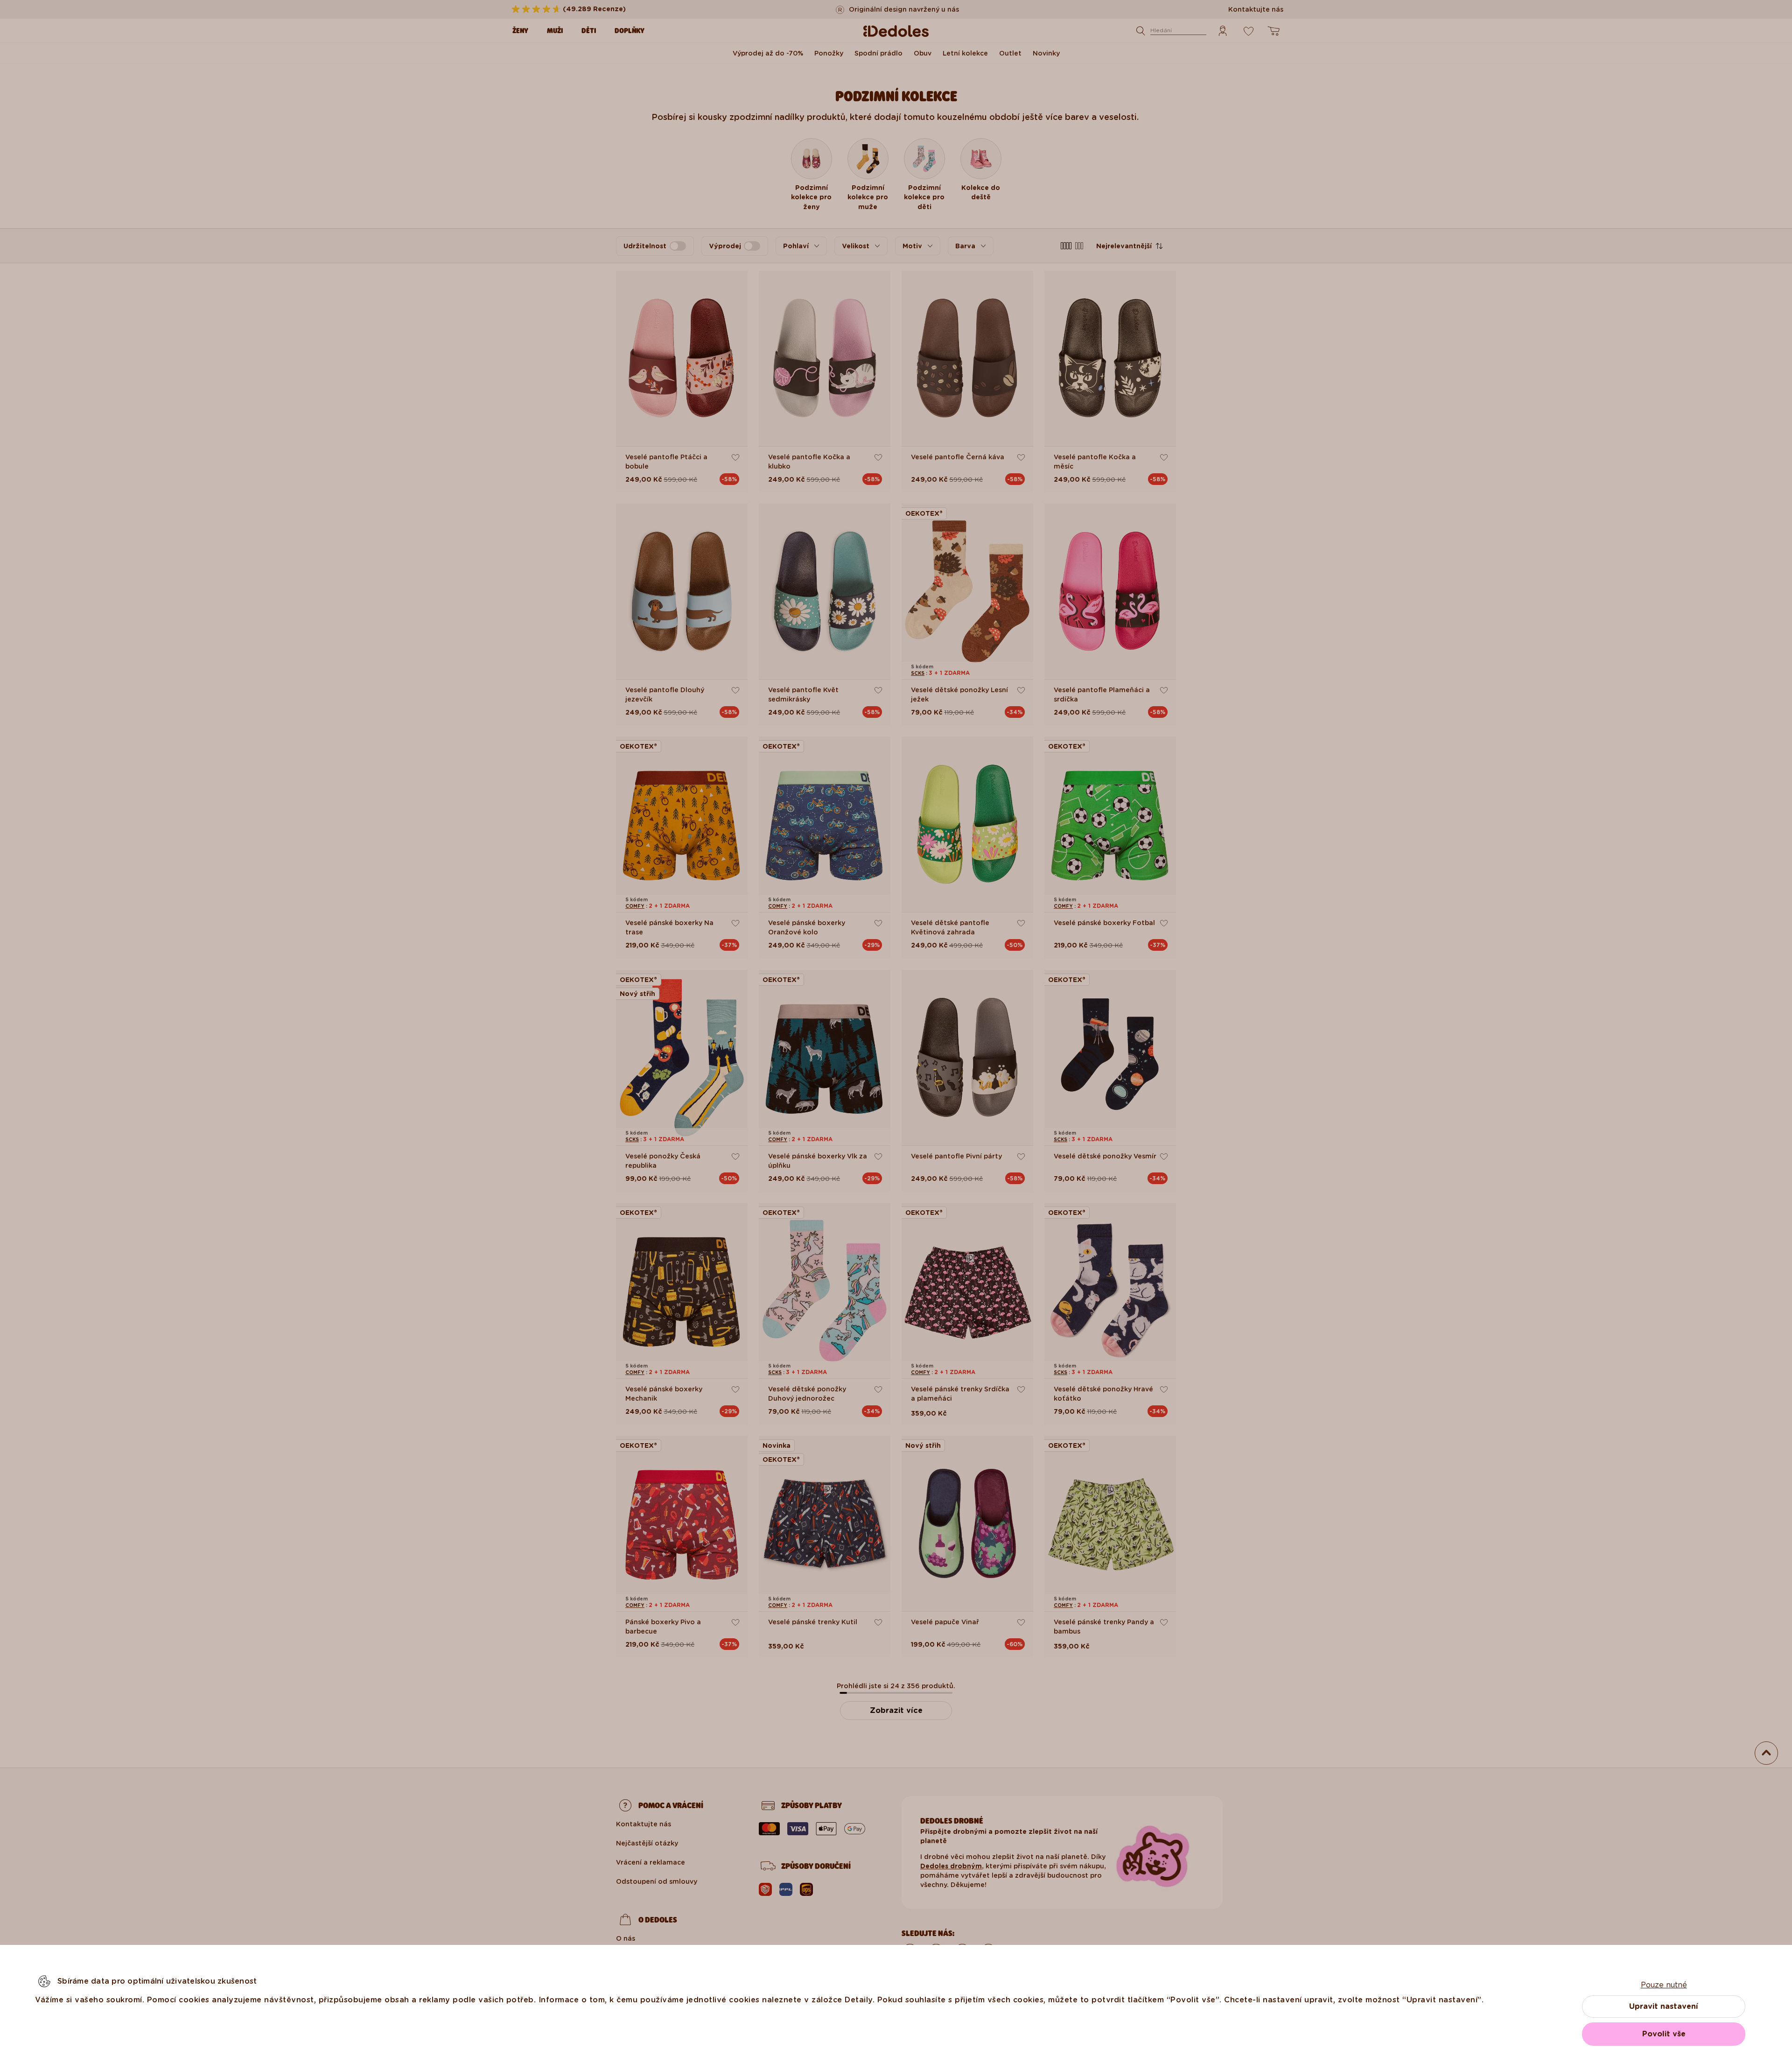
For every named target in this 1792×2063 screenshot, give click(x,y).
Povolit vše (1664, 2034)
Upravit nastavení (1664, 2006)
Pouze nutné (1664, 1985)
